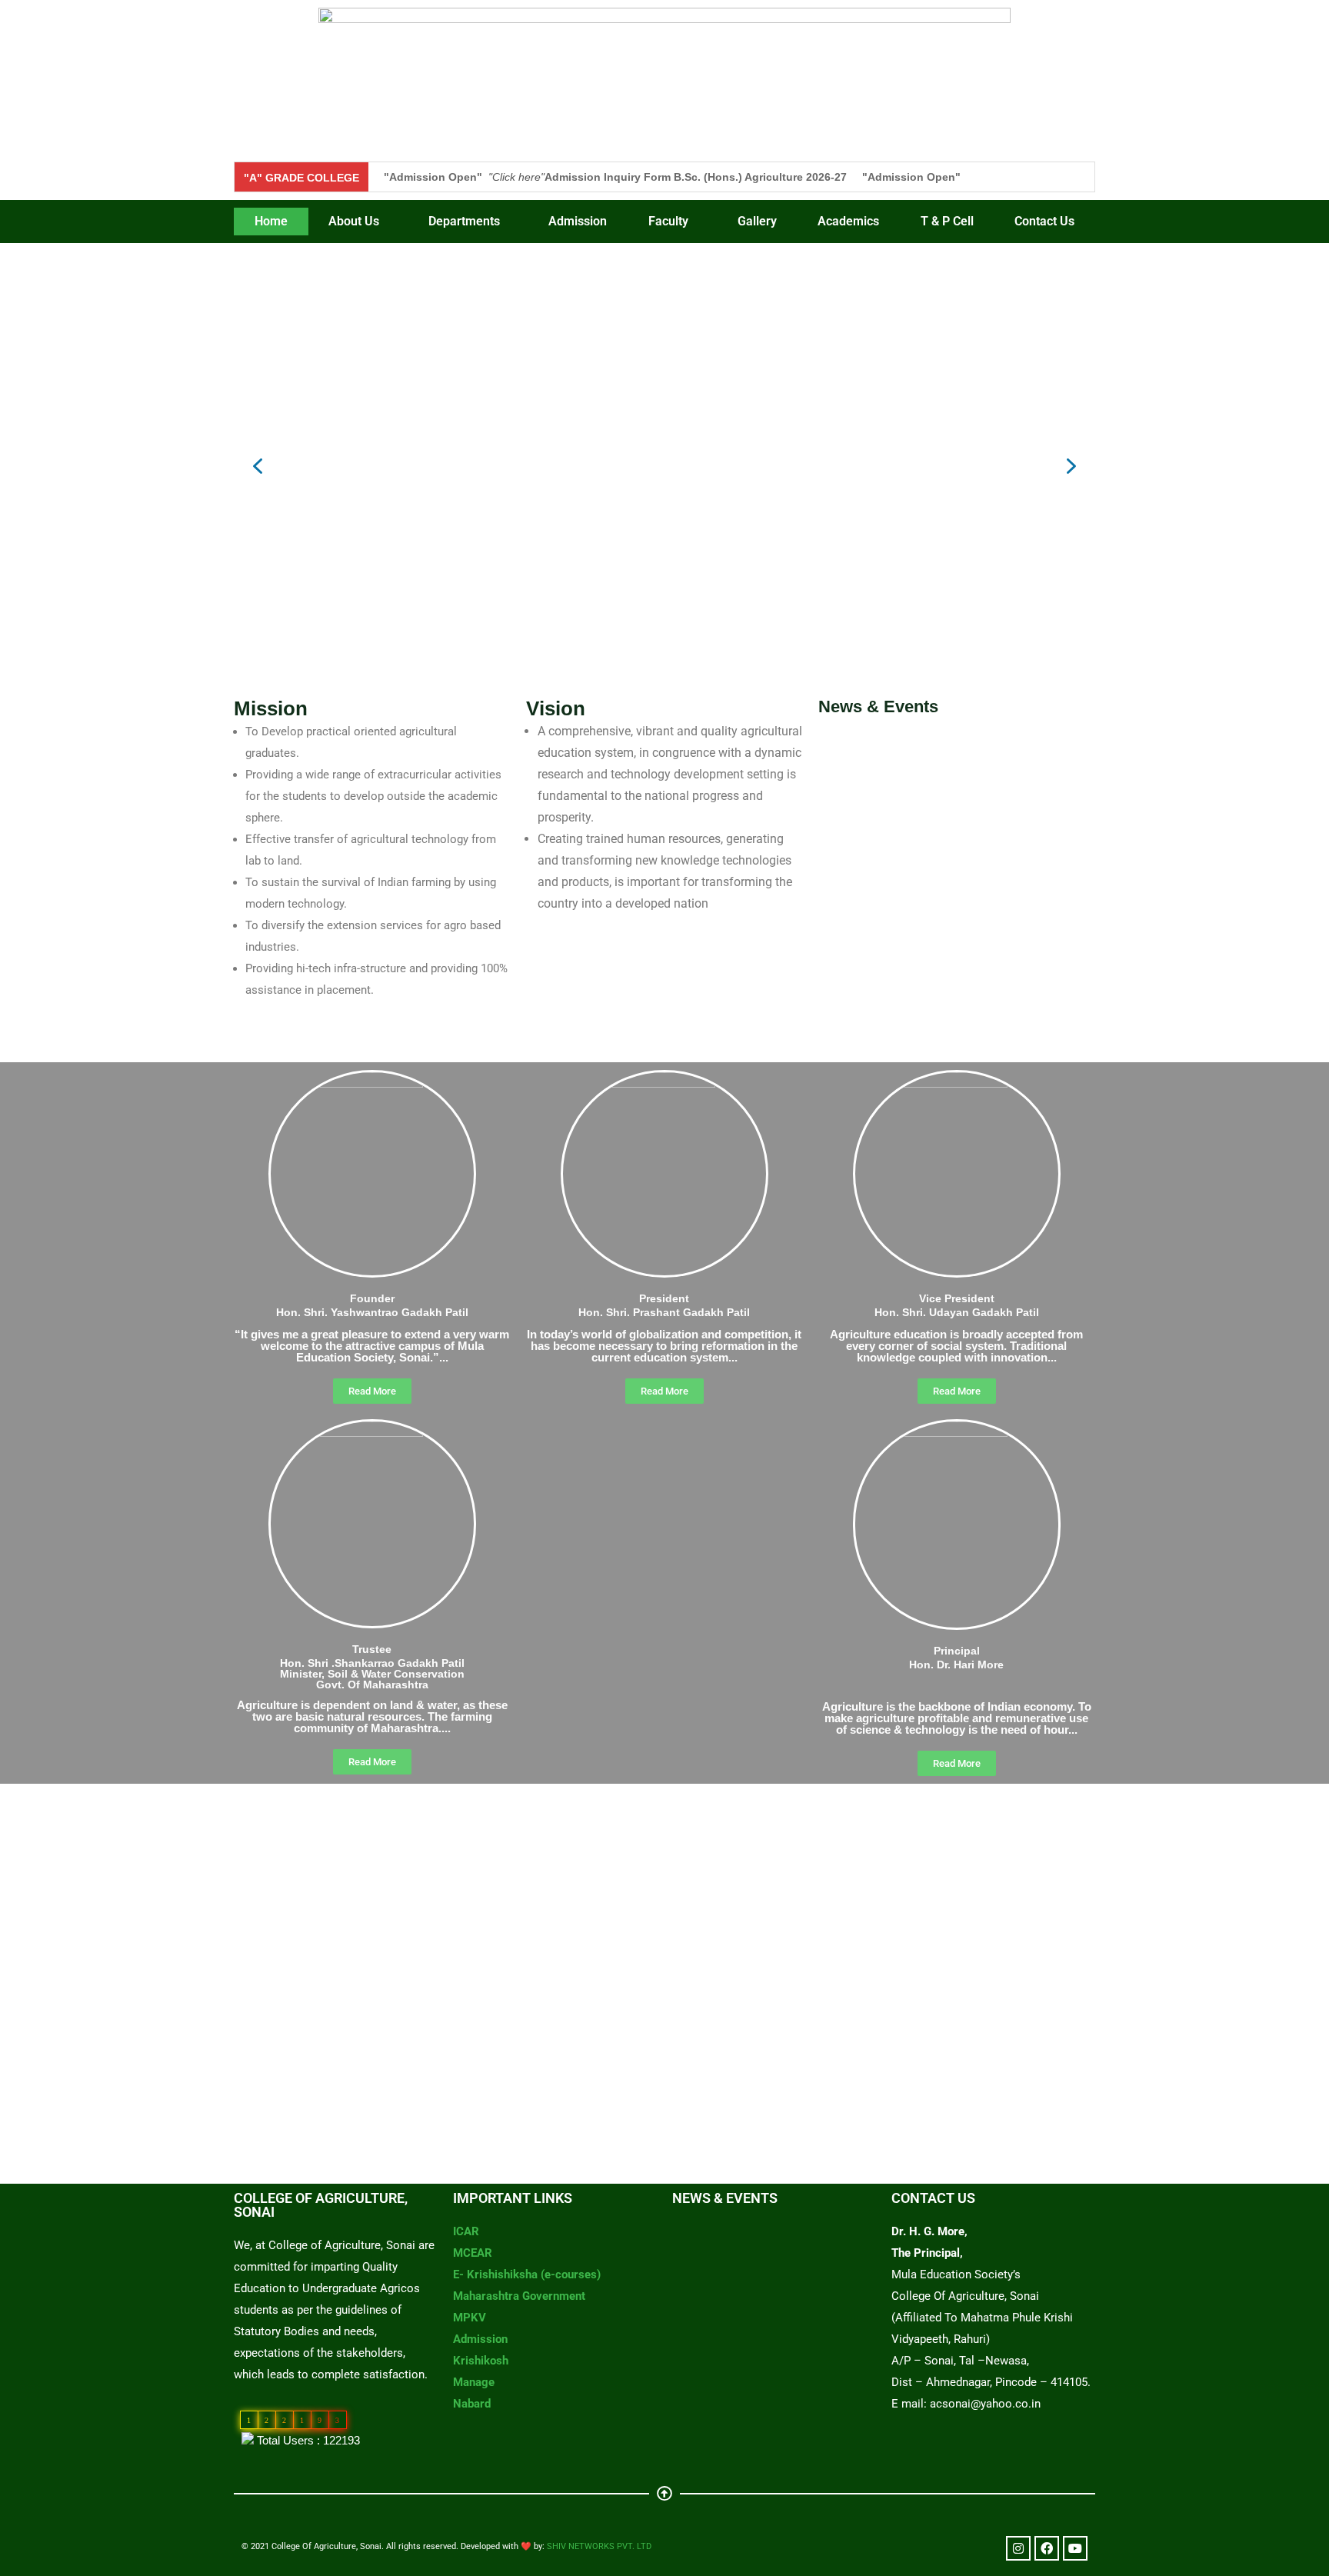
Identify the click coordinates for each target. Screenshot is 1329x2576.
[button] (358, 222)
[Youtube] (1075, 2548)
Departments (464, 221)
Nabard (472, 2404)
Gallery (757, 221)
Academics (848, 221)
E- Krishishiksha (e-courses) (527, 2274)
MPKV (470, 2318)
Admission (578, 221)
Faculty (668, 221)
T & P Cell (947, 221)
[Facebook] (1047, 2548)
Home (271, 221)
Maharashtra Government (519, 2296)
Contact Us (1044, 221)
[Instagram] (1018, 2548)
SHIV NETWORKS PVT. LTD (599, 2546)
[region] (664, 466)
